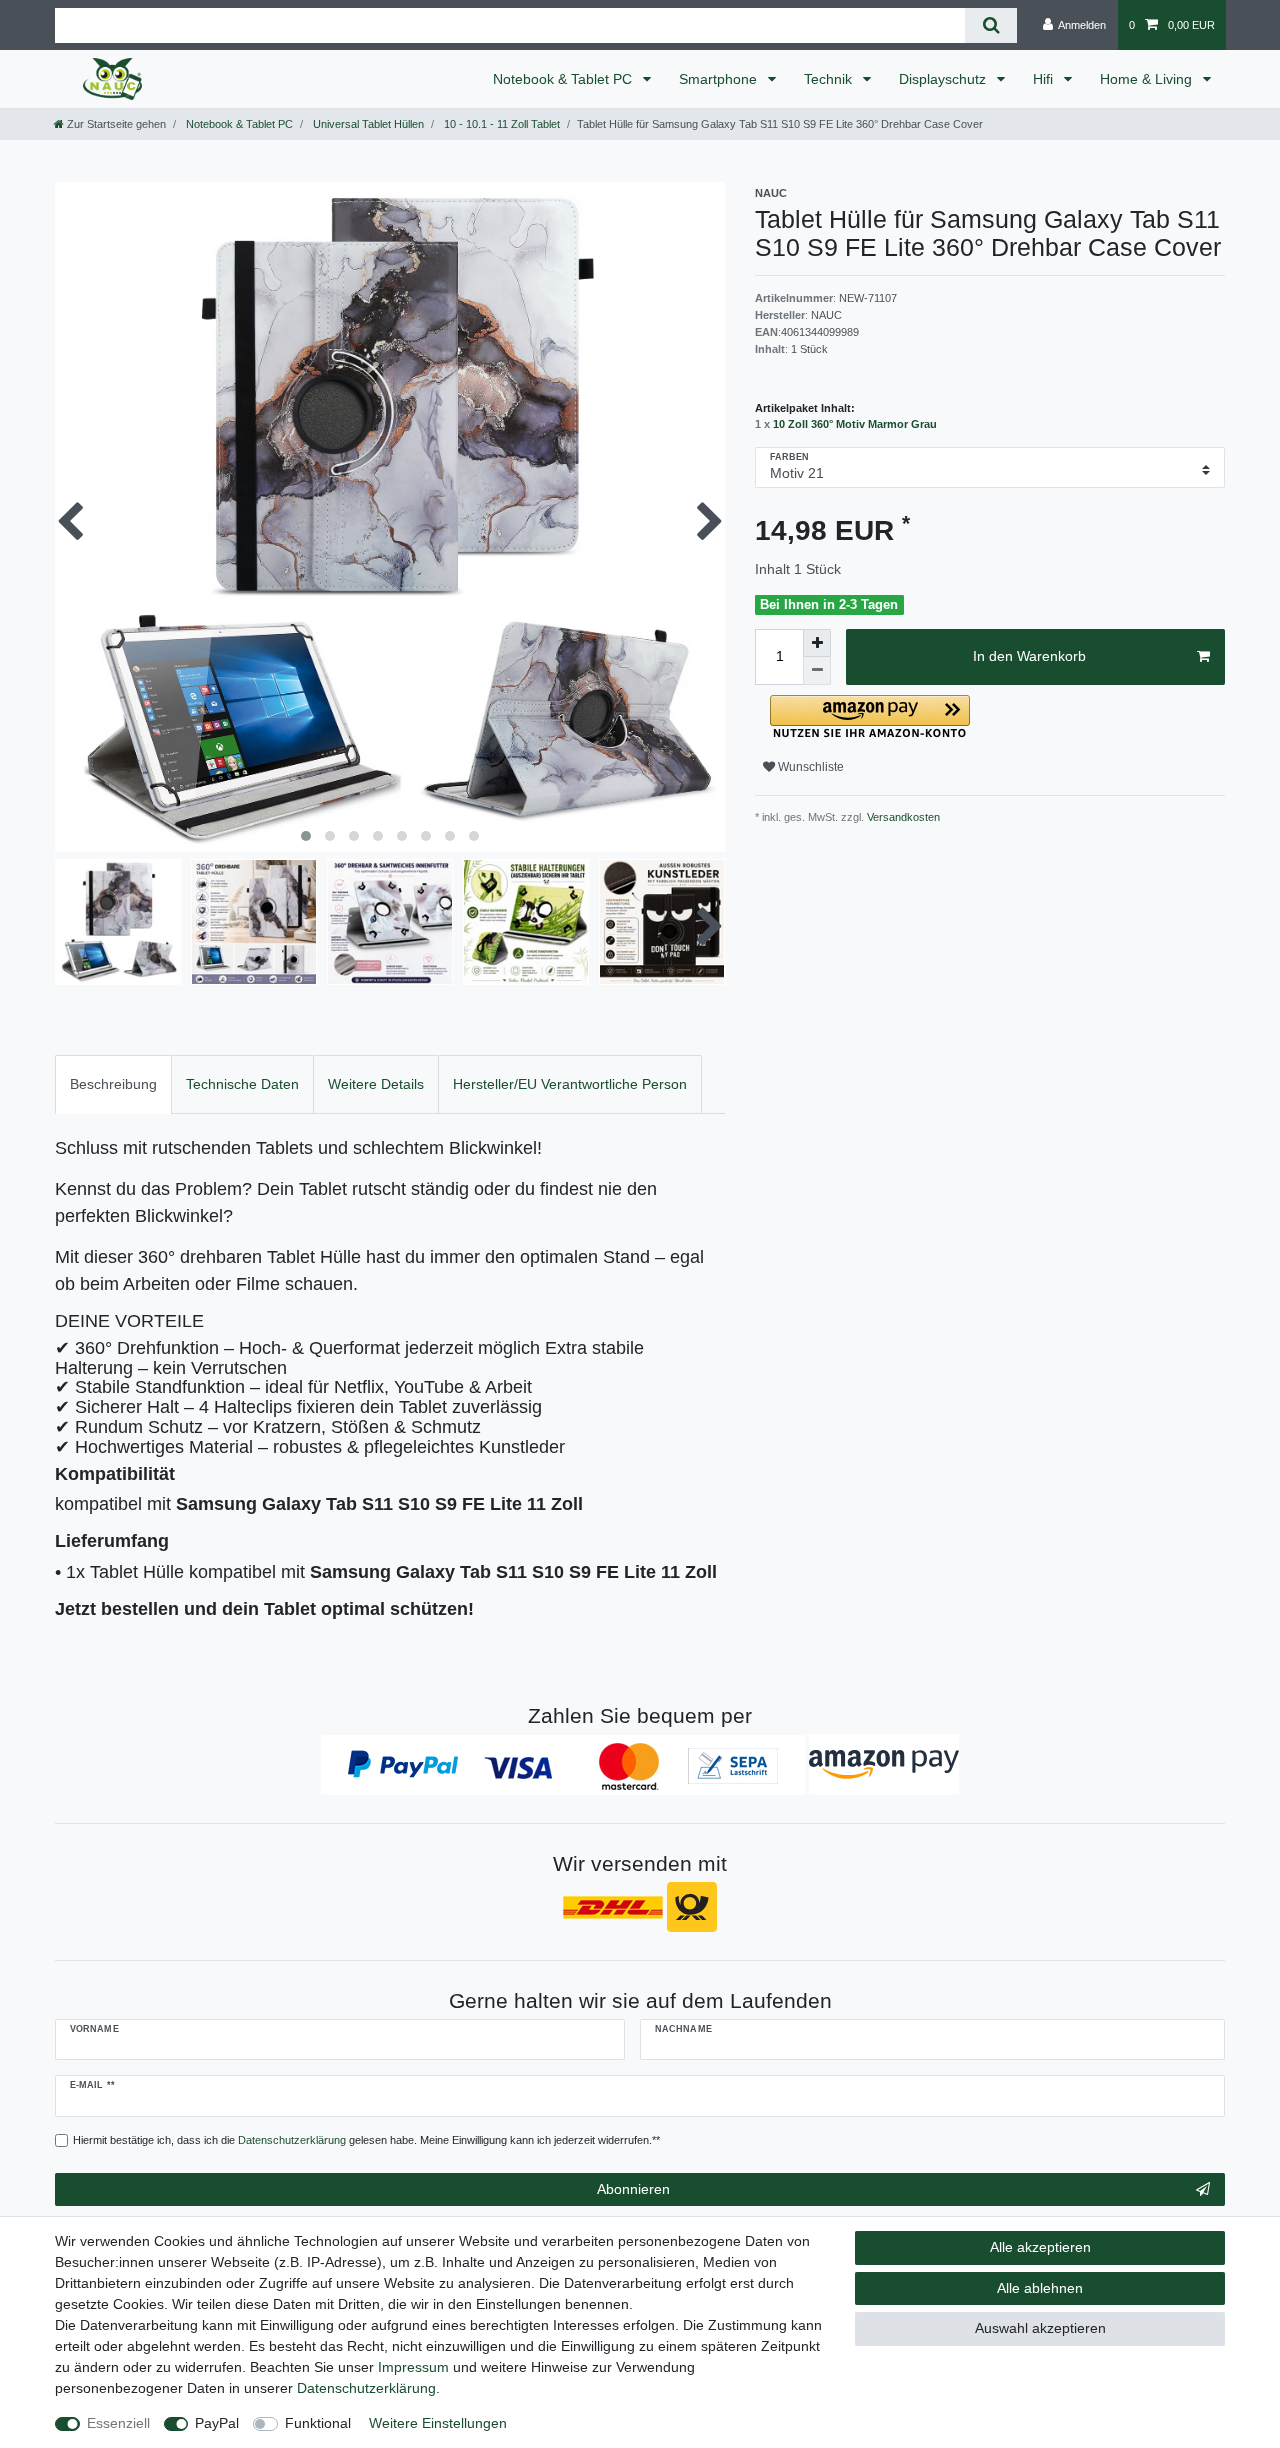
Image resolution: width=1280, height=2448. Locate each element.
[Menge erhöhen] (817, 643)
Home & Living (1148, 79)
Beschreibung (113, 1084)
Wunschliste (809, 767)
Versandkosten (902, 817)
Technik (830, 79)
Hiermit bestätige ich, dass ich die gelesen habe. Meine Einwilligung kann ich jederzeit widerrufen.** (366, 2140)
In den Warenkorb (1029, 656)
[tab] (113, 1084)
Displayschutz (944, 79)
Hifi (1045, 79)
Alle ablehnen (1040, 2288)
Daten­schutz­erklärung (366, 2388)
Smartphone (720, 79)
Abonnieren (633, 2189)
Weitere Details (376, 1084)
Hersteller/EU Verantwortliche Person (570, 1084)
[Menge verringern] (817, 671)
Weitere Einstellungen (438, 2423)
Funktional (318, 2423)
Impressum (413, 2367)
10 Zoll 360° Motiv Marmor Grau (855, 424)
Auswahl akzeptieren (1040, 2328)
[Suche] (990, 25)
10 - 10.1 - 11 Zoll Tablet (500, 124)
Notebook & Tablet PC (564, 79)
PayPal (217, 2423)
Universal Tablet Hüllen (367, 124)
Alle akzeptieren (1040, 2247)
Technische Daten (242, 1084)
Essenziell (118, 2423)
